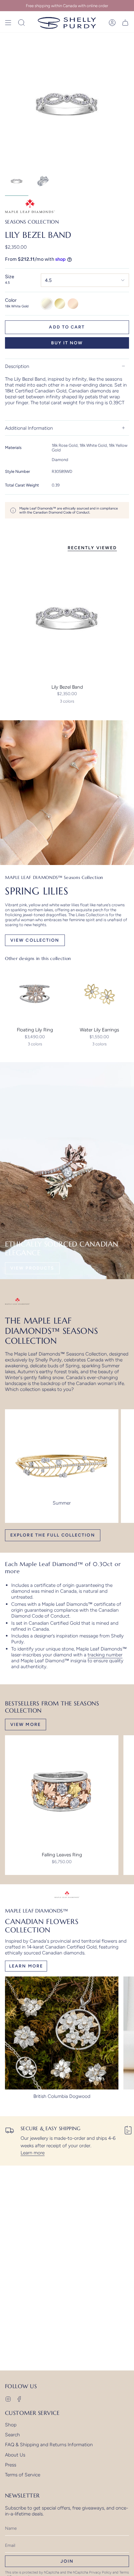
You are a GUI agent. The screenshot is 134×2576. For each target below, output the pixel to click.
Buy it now (67, 343)
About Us (15, 2455)
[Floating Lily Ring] (35, 994)
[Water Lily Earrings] (99, 994)
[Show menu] (8, 23)
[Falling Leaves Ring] (62, 1792)
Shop (11, 2425)
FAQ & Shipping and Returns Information (49, 2445)
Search (12, 2435)
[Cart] (125, 23)
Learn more (33, 2153)
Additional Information (29, 428)
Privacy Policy (100, 2572)
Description (17, 366)
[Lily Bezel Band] (67, 619)
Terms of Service (23, 2475)
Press (11, 2465)
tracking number (105, 1655)
